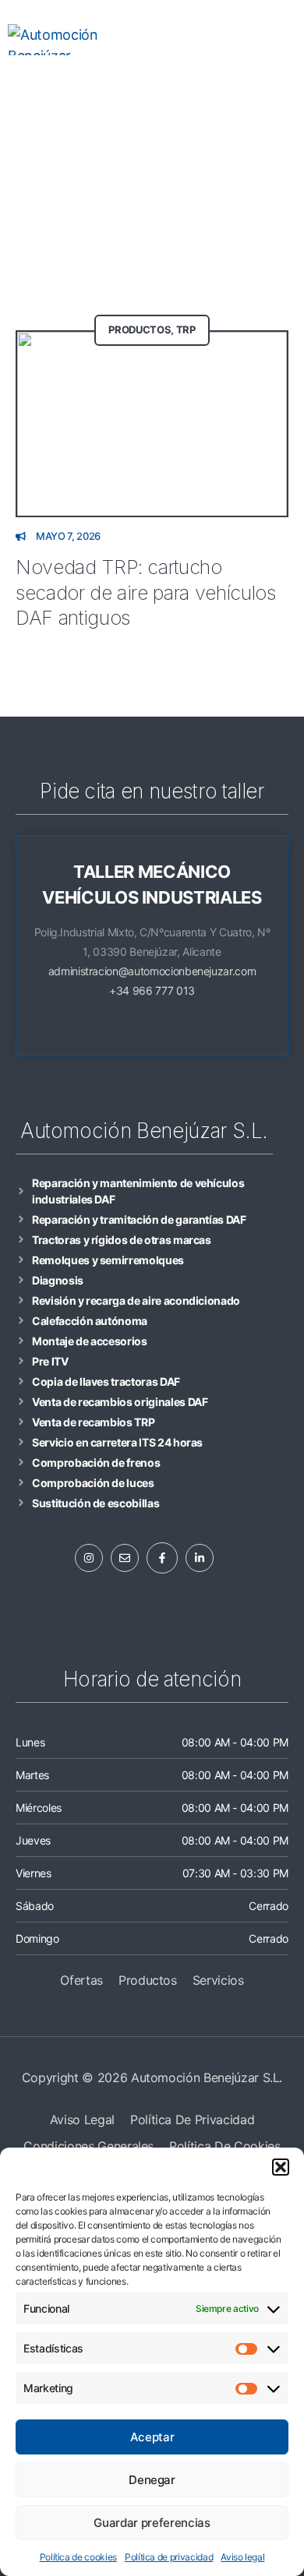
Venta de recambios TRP (93, 1422)
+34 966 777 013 (152, 990)
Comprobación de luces (93, 1483)
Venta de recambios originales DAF (120, 1402)
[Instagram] (108, 86)
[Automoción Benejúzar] (64, 40)
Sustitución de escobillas (95, 1503)
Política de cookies (78, 2557)
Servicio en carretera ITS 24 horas (117, 1442)
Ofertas (81, 1980)
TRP (186, 329)
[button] (281, 2167)
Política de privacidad (169, 2557)
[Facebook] (137, 86)
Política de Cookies (224, 2146)
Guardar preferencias (152, 2523)
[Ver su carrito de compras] (210, 40)
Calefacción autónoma (90, 1321)
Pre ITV (50, 1361)
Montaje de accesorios (90, 1341)
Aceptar (152, 2437)
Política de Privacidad (192, 2120)
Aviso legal (242, 2557)
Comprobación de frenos (96, 1462)
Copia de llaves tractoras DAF (106, 1381)
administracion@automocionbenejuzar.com (152, 971)
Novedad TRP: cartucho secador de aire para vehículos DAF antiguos (146, 592)
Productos (140, 329)
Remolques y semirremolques (108, 1260)
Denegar (152, 2480)
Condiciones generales (88, 2146)
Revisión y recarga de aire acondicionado (136, 1300)
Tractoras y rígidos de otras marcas (122, 1240)
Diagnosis (58, 1280)
